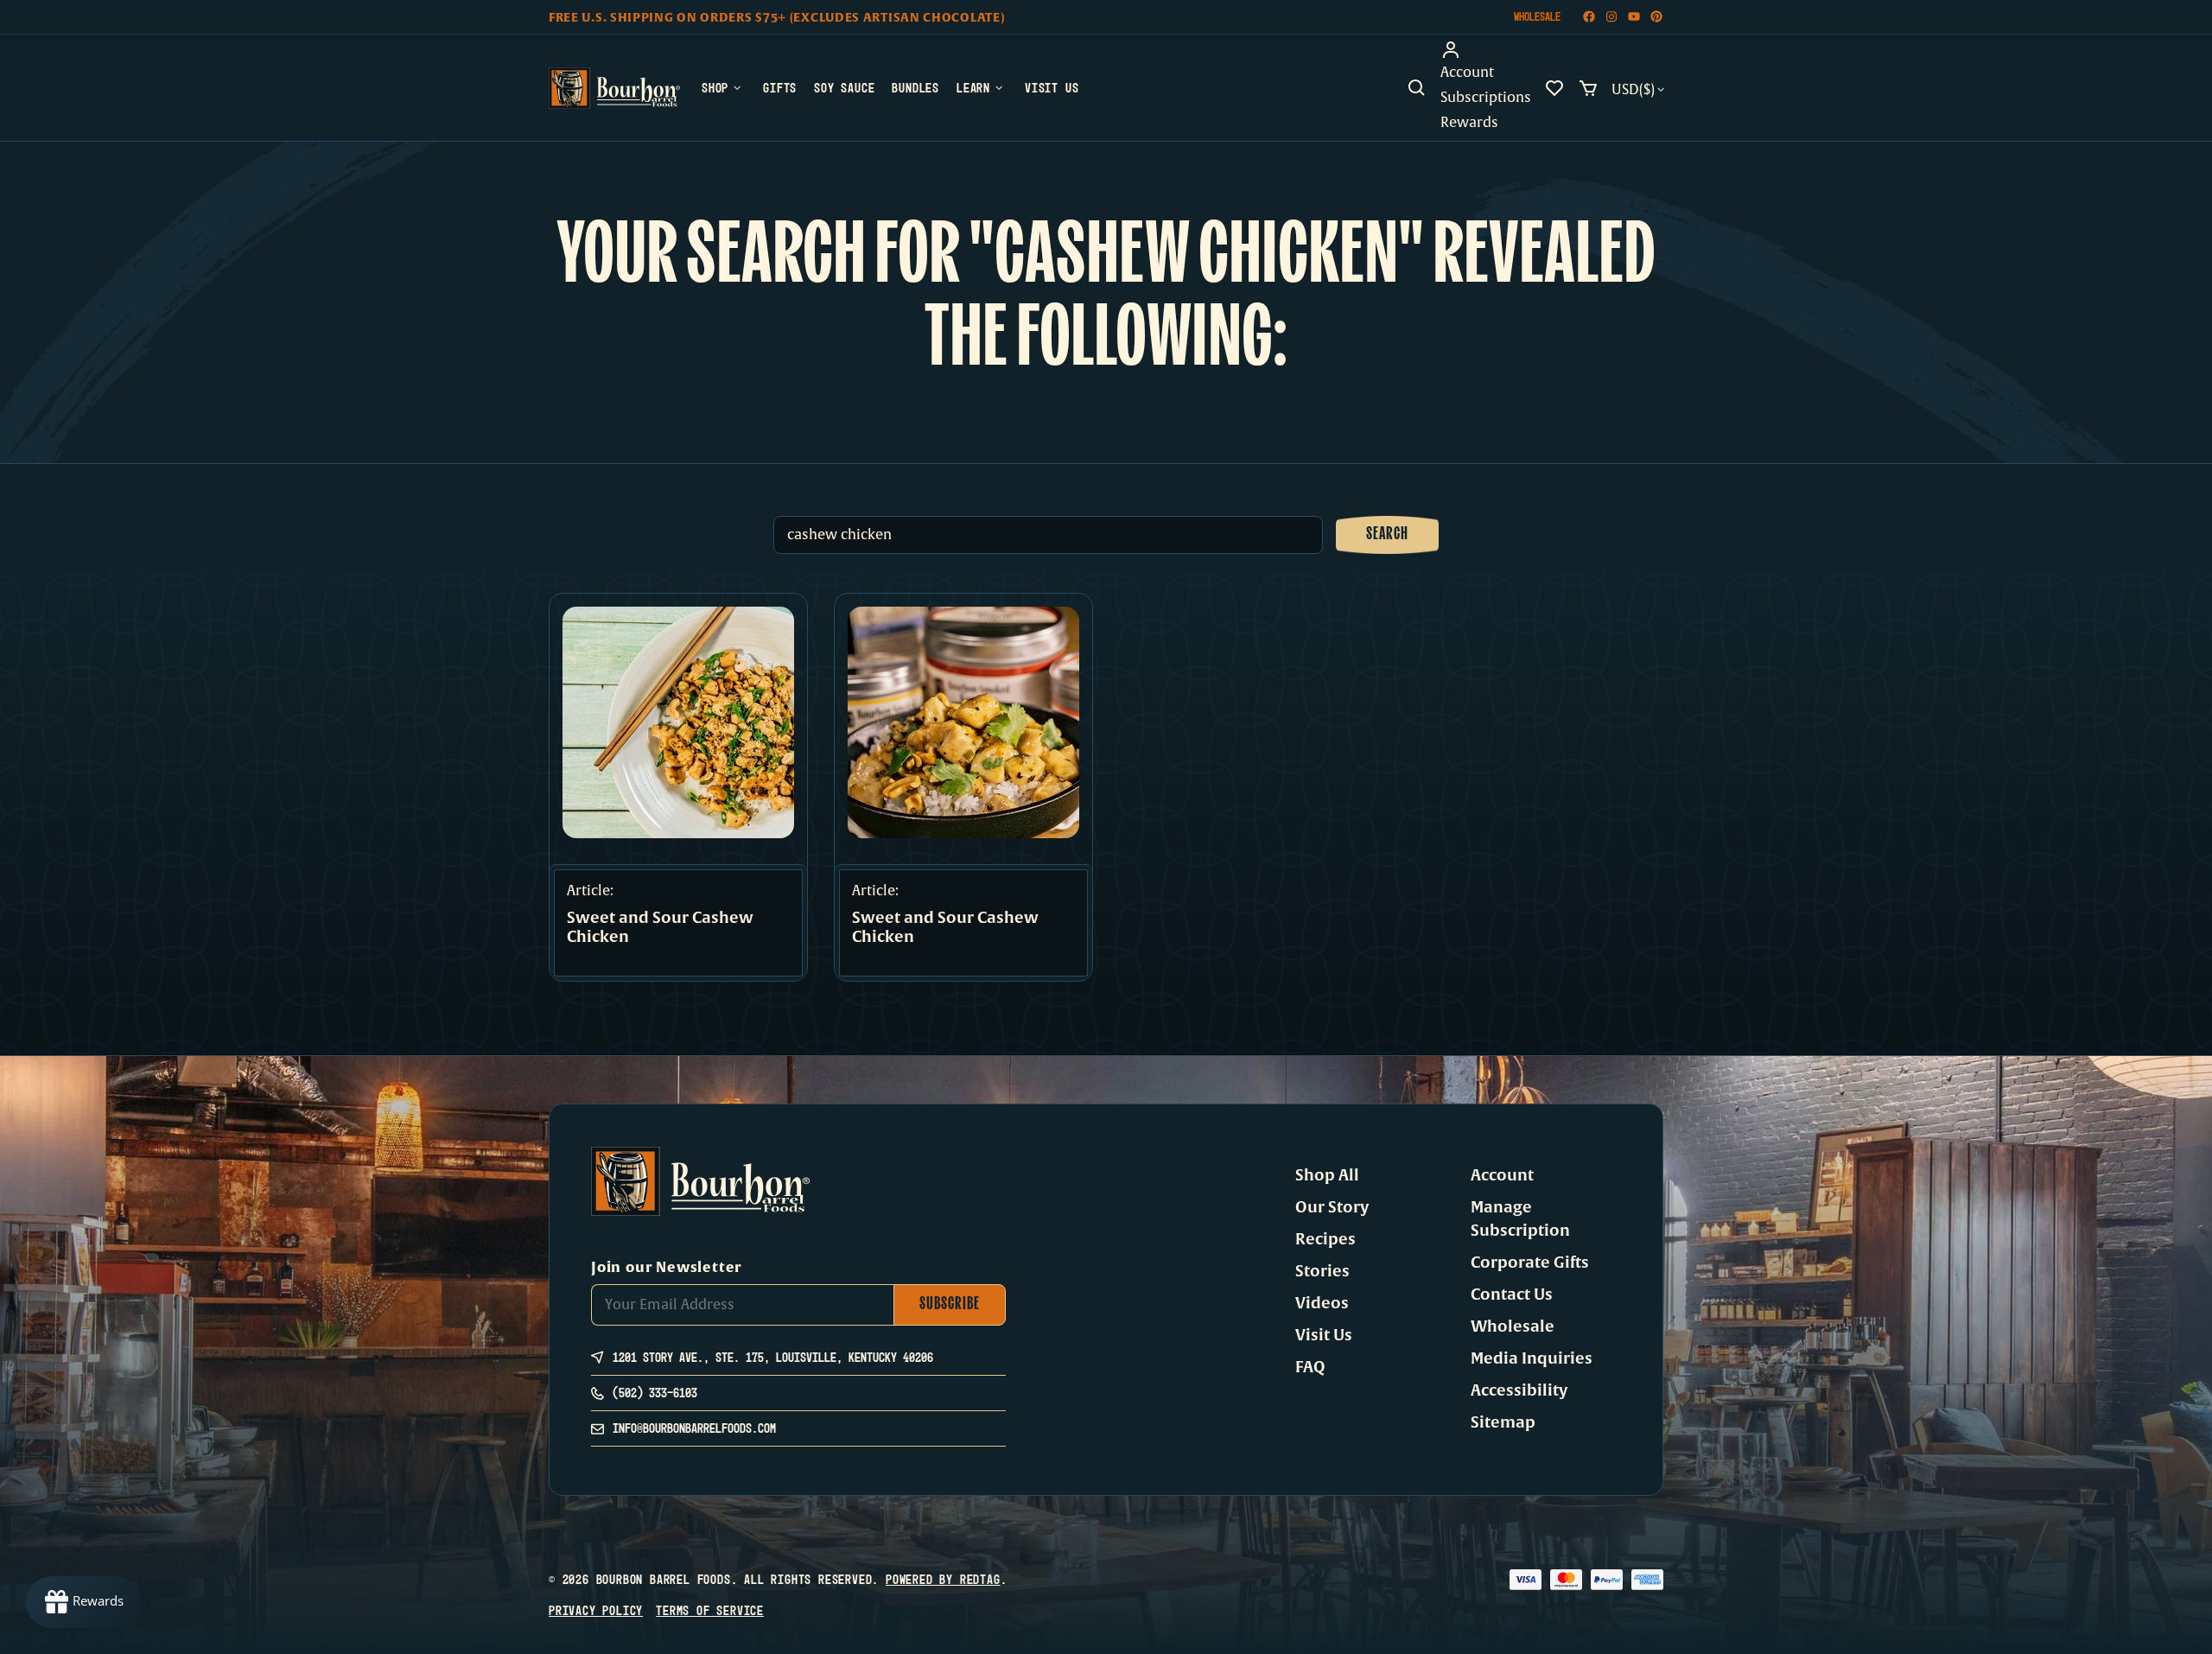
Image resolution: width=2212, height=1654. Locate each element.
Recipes (1325, 1239)
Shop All (1327, 1175)
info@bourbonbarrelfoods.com (694, 1428)
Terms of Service (710, 1610)
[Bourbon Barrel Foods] (614, 88)
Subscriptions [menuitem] (1486, 98)
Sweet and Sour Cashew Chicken (660, 928)
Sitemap (1503, 1422)
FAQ (1310, 1367)
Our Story (1332, 1207)
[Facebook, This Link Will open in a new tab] (1589, 17)
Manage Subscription (1520, 1219)
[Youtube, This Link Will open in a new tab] (1634, 17)
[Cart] (1588, 88)
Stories (1322, 1271)
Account (1502, 1175)
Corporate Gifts (1530, 1263)
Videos (1322, 1303)
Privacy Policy (596, 1610)
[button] (1417, 88)
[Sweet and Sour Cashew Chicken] (678, 722)
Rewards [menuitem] (1469, 123)
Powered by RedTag (943, 1579)
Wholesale (1537, 16)
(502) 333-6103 (655, 1393)
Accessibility (1519, 1390)
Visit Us (1324, 1335)
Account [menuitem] (1467, 73)
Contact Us (1512, 1295)
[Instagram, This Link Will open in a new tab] (1611, 17)
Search (1387, 535)
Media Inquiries (1532, 1358)
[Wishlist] (1554, 88)
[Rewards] (84, 1602)
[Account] (1486, 50)
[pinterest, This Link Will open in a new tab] (1656, 17)
